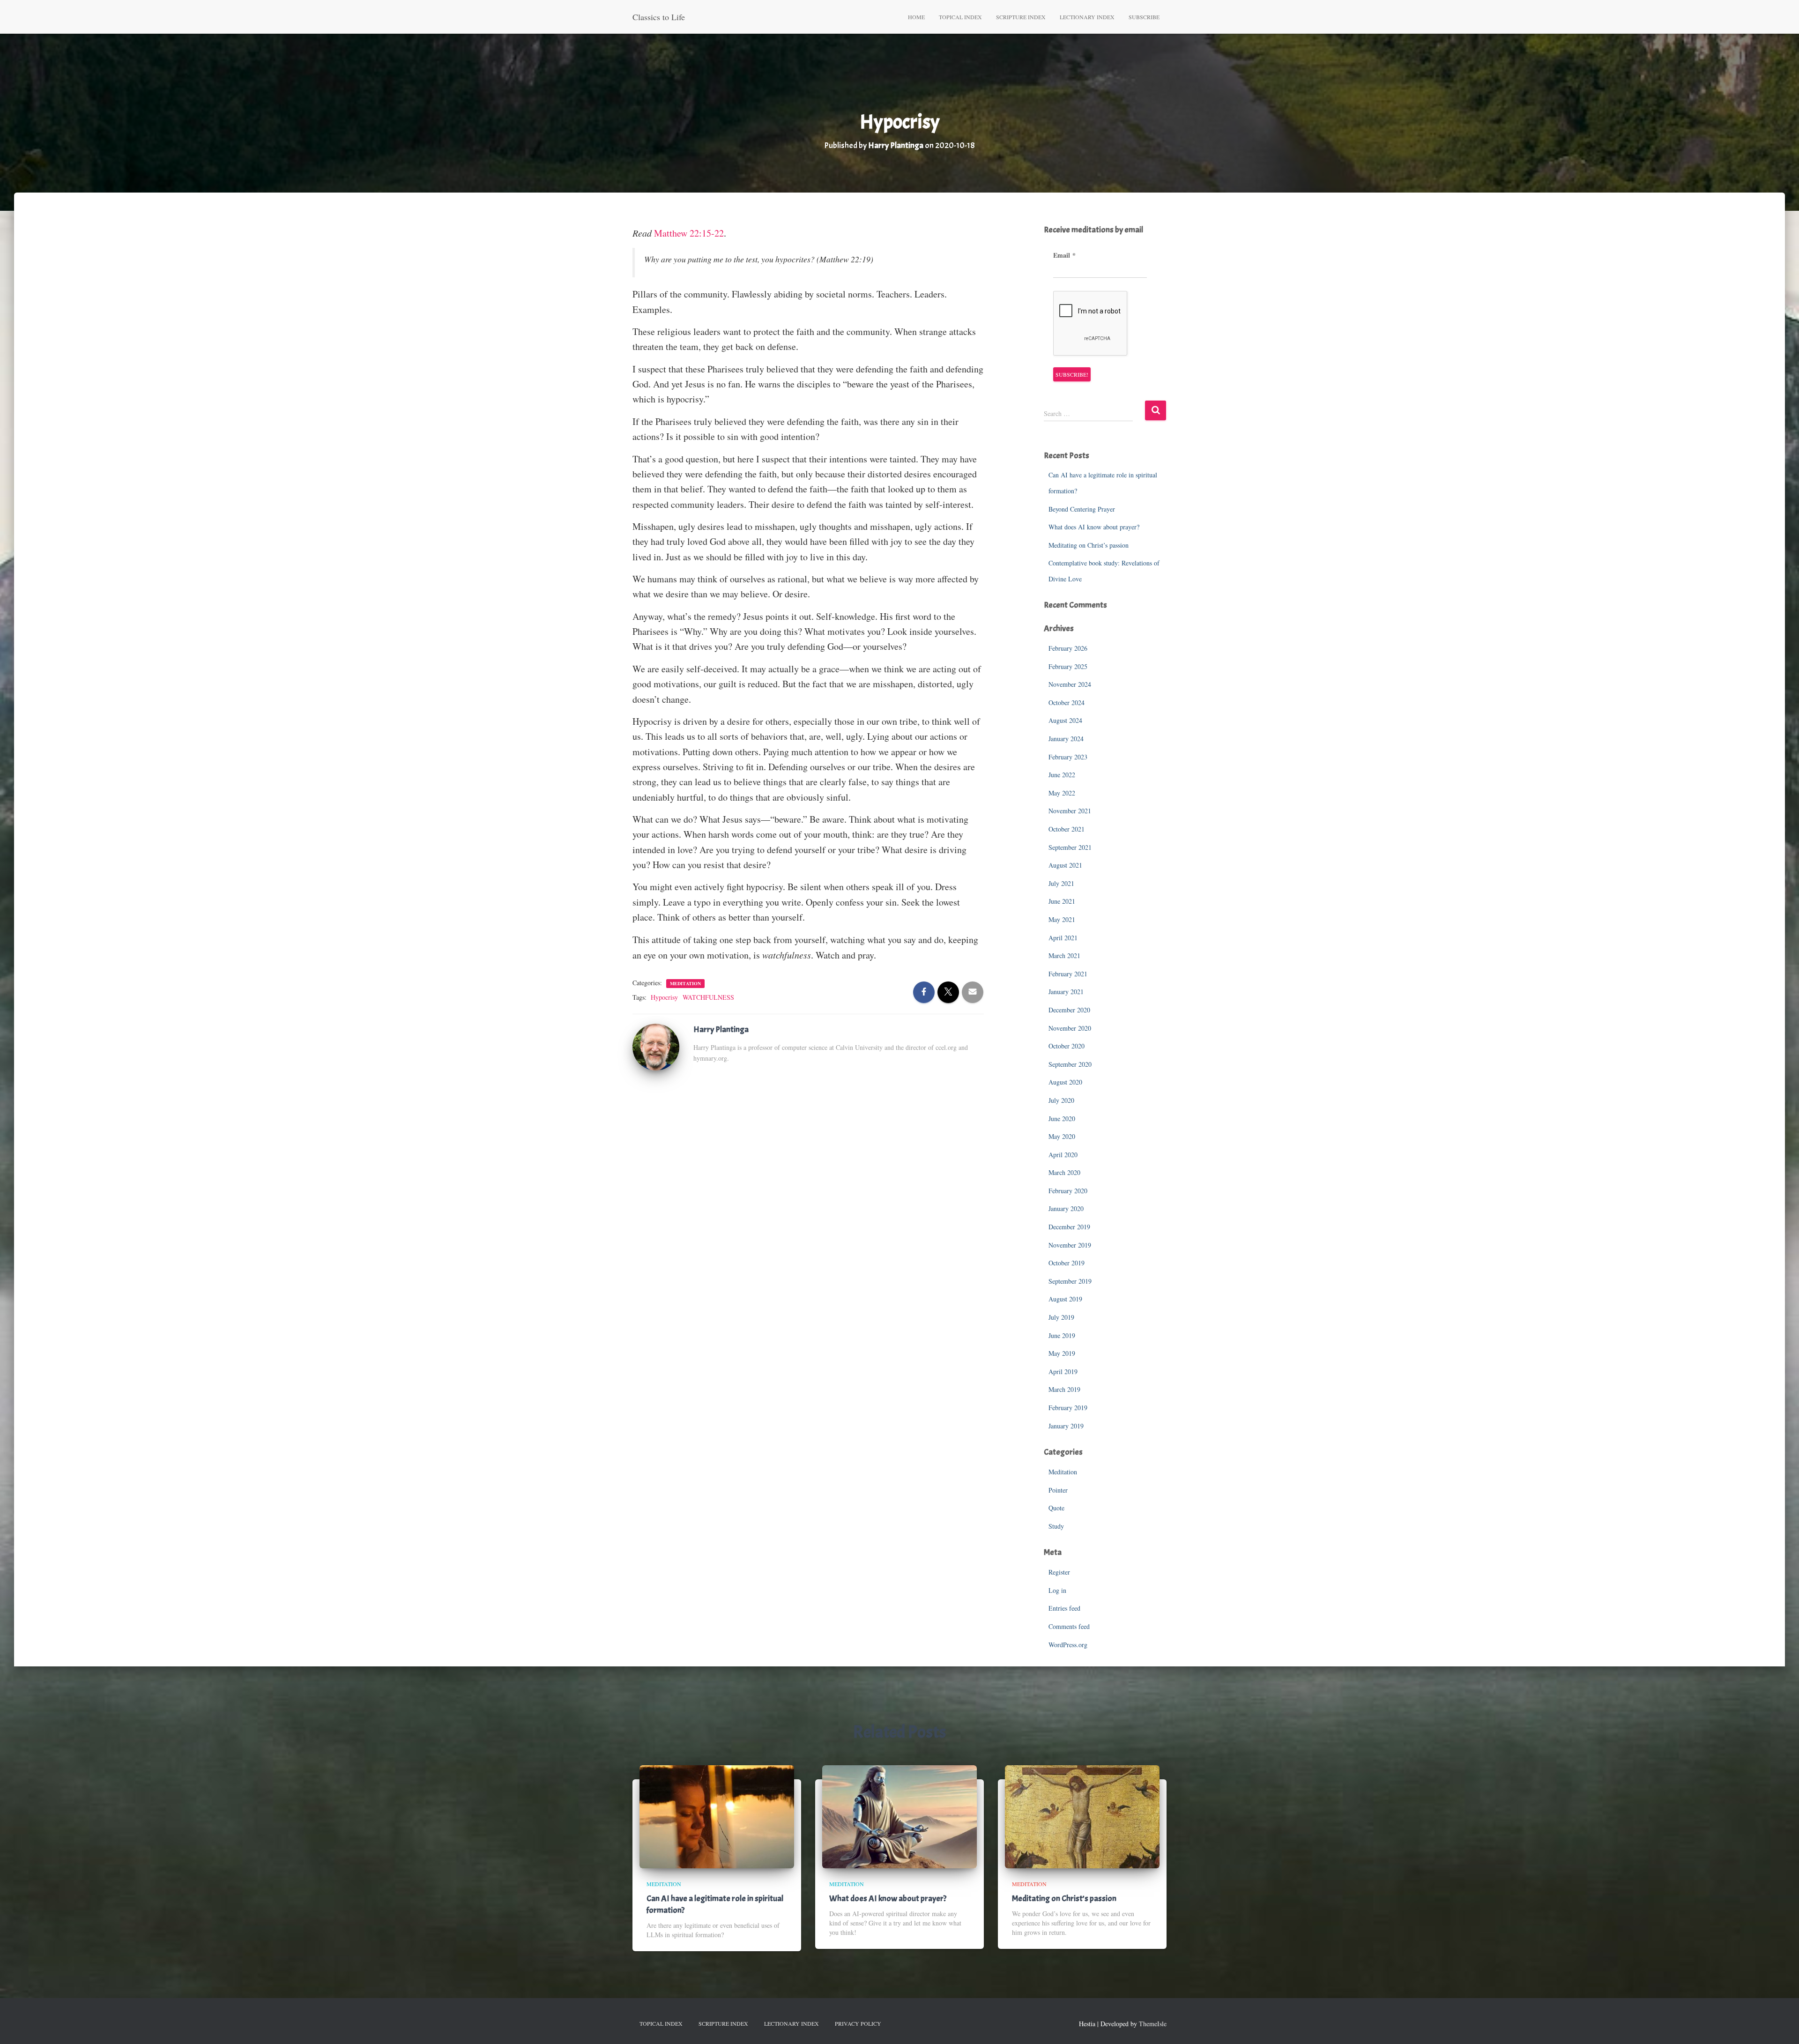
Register (1059, 1572)
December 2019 (1069, 1227)
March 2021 (1064, 955)
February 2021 (1068, 974)
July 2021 (1061, 883)
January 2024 (1066, 739)
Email (1064, 255)
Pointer (1058, 1490)
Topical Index (960, 17)
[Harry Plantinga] (656, 1046)
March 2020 (1064, 1172)
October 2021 (1067, 829)
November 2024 (1070, 684)
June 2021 (1062, 901)
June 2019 (1062, 1335)
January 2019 (1066, 1426)
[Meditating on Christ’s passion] (1082, 1816)
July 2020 (1061, 1100)
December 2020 (1069, 1010)
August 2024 (1065, 720)
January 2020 (1066, 1208)
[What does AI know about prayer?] (899, 1816)
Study (1056, 1526)
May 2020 (1062, 1136)
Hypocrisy (664, 997)
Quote (1056, 1508)
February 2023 (1068, 757)
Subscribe (1144, 17)
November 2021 (1070, 811)
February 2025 (1068, 666)
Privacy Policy (858, 2023)
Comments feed (1069, 1626)
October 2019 (1067, 1263)
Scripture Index (1021, 17)
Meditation (685, 983)
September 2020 (1070, 1064)
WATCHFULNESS (708, 997)
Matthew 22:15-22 (689, 233)
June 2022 (1062, 775)
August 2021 (1065, 865)
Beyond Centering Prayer (1082, 509)
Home (916, 17)
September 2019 (1070, 1281)
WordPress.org (1068, 1645)
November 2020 (1070, 1028)
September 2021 (1070, 847)
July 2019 (1061, 1317)
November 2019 (1070, 1245)
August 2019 (1065, 1299)
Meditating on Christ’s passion (1089, 545)
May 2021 (1062, 919)
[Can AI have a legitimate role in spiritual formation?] (717, 1816)
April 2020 (1063, 1155)
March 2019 (1064, 1389)
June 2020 (1062, 1119)
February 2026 (1068, 648)
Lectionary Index (1087, 17)
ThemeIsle (1153, 2024)
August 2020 (1065, 1082)
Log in (1057, 1590)
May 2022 (1062, 793)
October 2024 (1067, 702)
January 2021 (1066, 992)
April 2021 (1063, 938)
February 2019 (1068, 1408)
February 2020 (1068, 1191)
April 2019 (1063, 1371)
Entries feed (1064, 1608)
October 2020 (1067, 1046)
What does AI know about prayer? (1094, 527)
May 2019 (1062, 1353)
